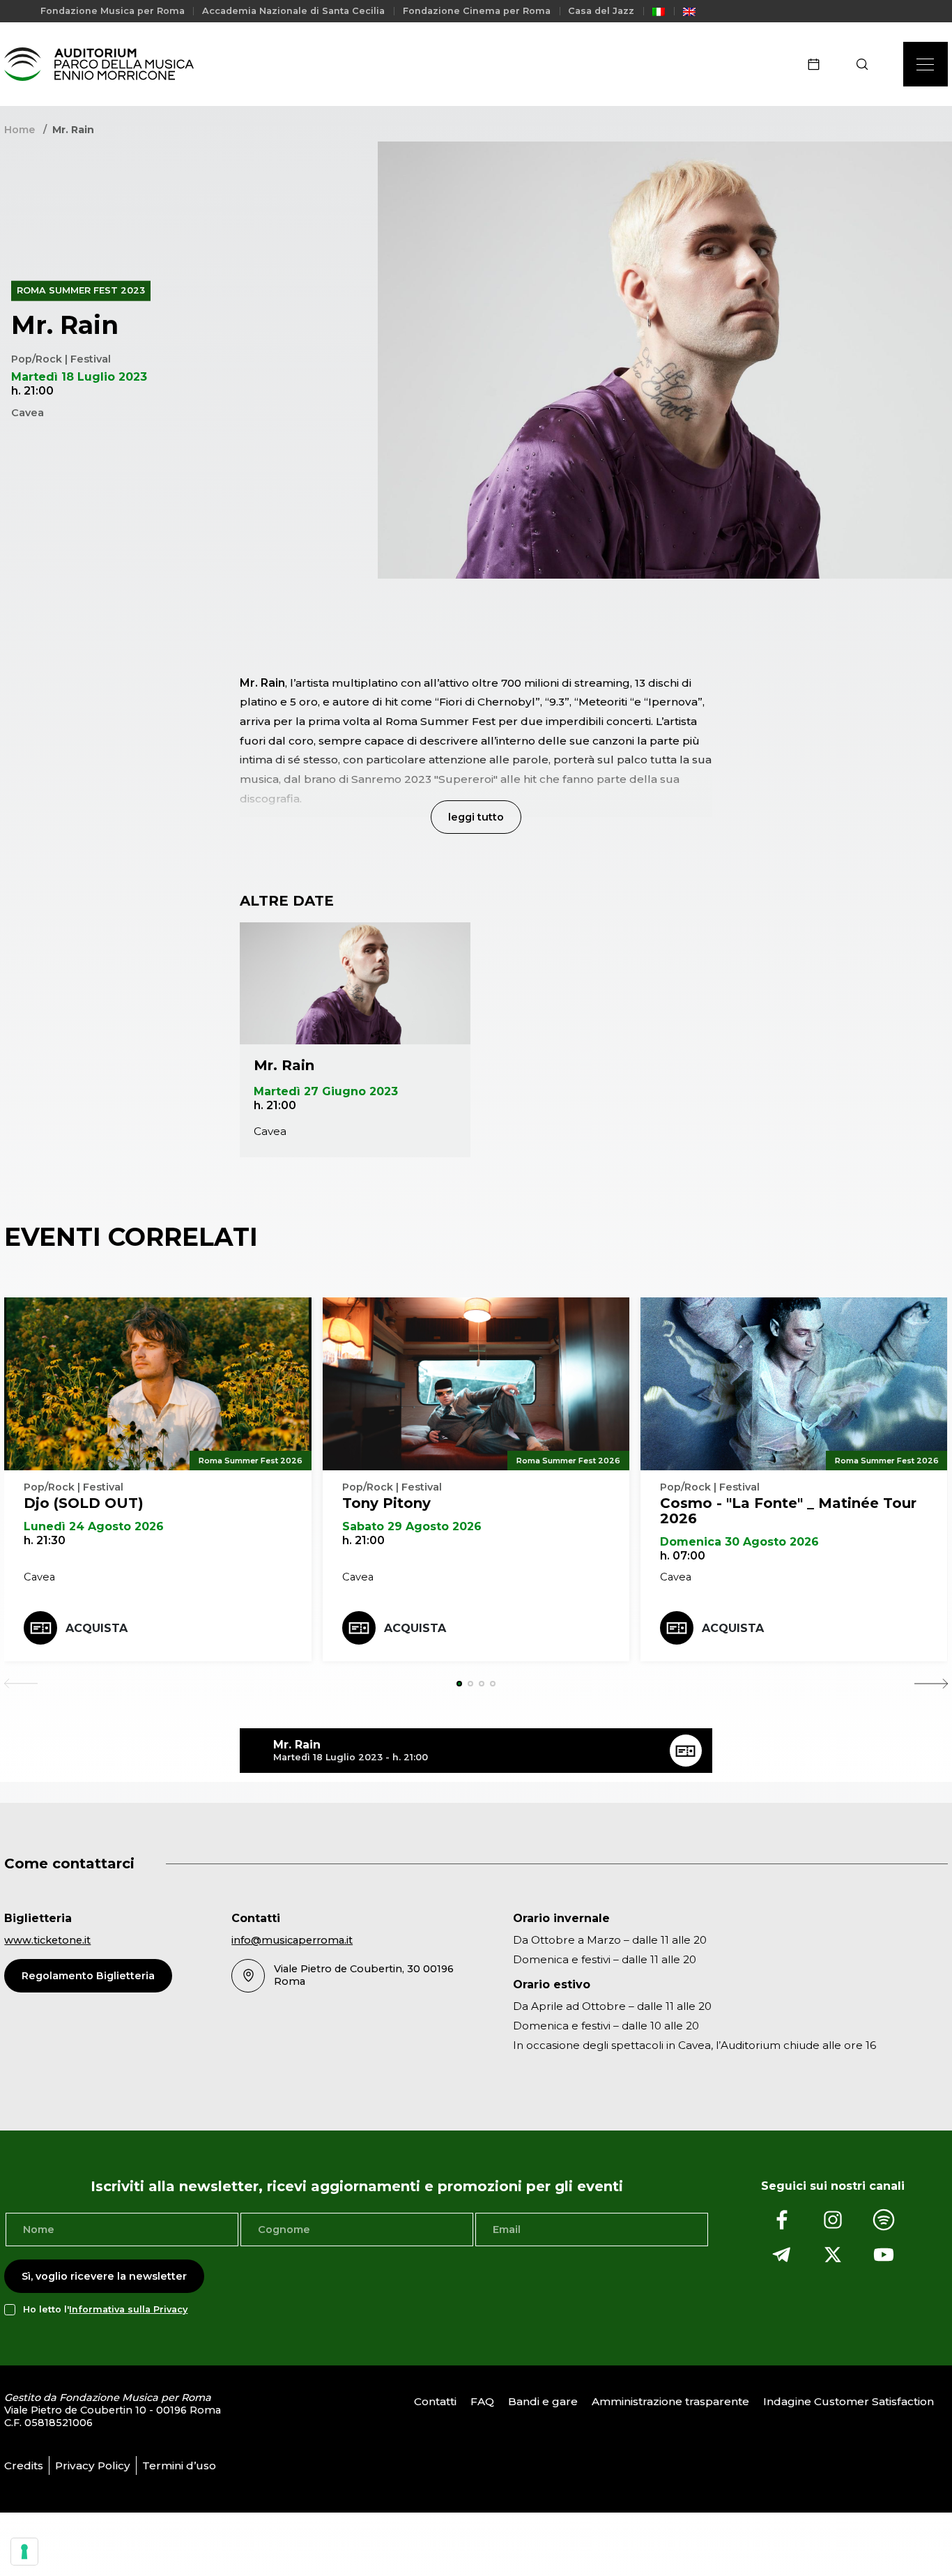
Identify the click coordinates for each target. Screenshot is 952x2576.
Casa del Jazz (601, 11)
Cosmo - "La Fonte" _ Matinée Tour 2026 (788, 1511)
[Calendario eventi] (818, 64)
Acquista (97, 1628)
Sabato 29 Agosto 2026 (412, 1526)
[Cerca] (867, 64)
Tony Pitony (386, 1503)
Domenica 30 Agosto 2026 (739, 1542)
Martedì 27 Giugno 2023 (326, 1091)
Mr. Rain (284, 1065)
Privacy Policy (93, 2466)
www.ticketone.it (47, 1940)
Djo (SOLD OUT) (84, 1503)
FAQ (482, 2401)
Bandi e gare (543, 2401)
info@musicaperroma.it (292, 1940)
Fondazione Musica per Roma (113, 11)
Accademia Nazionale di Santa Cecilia (293, 11)
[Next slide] (931, 1684)
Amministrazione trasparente (670, 2401)
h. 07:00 (683, 1556)
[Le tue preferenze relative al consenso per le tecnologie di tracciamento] (24, 2552)
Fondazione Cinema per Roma (477, 11)
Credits (24, 2466)
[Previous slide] (21, 1684)
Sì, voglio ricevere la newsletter (104, 2276)
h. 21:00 (275, 1105)
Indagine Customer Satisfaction (849, 2401)
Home (20, 130)
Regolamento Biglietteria (88, 1976)
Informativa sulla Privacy (128, 2309)
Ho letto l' (105, 2309)
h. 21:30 (45, 1540)
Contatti (435, 2401)
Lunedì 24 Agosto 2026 (94, 1526)
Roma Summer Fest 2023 (81, 290)
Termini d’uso (179, 2466)
